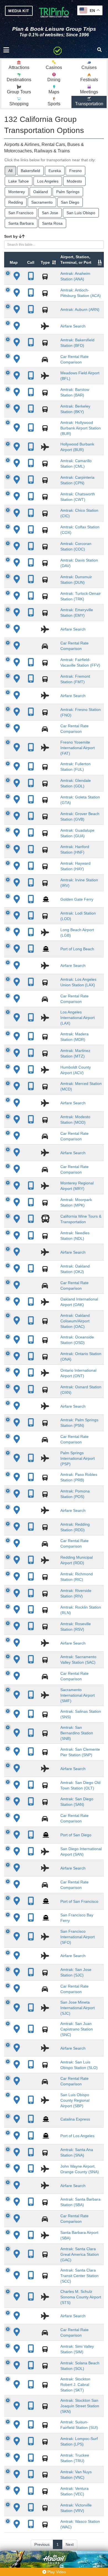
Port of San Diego (76, 1835)
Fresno (75, 171)
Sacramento (42, 202)
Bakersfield (30, 171)
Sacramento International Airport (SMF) (78, 1695)
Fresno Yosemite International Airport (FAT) (78, 748)
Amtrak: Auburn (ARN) (80, 309)
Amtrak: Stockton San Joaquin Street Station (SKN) (80, 2406)
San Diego (70, 202)
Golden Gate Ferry (77, 899)
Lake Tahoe (19, 181)
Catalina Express (75, 2119)
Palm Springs (68, 192)
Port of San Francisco (79, 1901)
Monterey (17, 192)
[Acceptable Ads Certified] (58, 50)
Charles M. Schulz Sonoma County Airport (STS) (81, 2297)
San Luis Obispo (81, 213)
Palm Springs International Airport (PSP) (78, 1458)
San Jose (50, 213)
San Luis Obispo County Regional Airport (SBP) (75, 2100)
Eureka (55, 171)
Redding (16, 202)
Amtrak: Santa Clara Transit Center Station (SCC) (79, 2276)
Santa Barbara (21, 223)
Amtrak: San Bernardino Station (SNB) (77, 1733)
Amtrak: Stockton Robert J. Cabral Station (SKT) (75, 2385)
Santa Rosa (52, 223)
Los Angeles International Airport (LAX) (78, 1018)
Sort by (11, 236)
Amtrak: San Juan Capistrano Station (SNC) (77, 2029)
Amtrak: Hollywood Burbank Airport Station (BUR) (81, 428)
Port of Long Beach (77, 949)
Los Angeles (48, 181)
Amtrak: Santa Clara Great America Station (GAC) (80, 2254)
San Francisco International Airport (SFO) (78, 1937)
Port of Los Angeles (77, 2136)
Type (45, 262)
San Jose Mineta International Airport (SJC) (78, 2008)
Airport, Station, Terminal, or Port (76, 260)
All (10, 171)
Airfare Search (73, 326)
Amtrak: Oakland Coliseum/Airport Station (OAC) (75, 1321)
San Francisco (21, 213)
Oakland (41, 192)
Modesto (74, 181)
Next (70, 2544)
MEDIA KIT (19, 11)
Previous (42, 2544)
